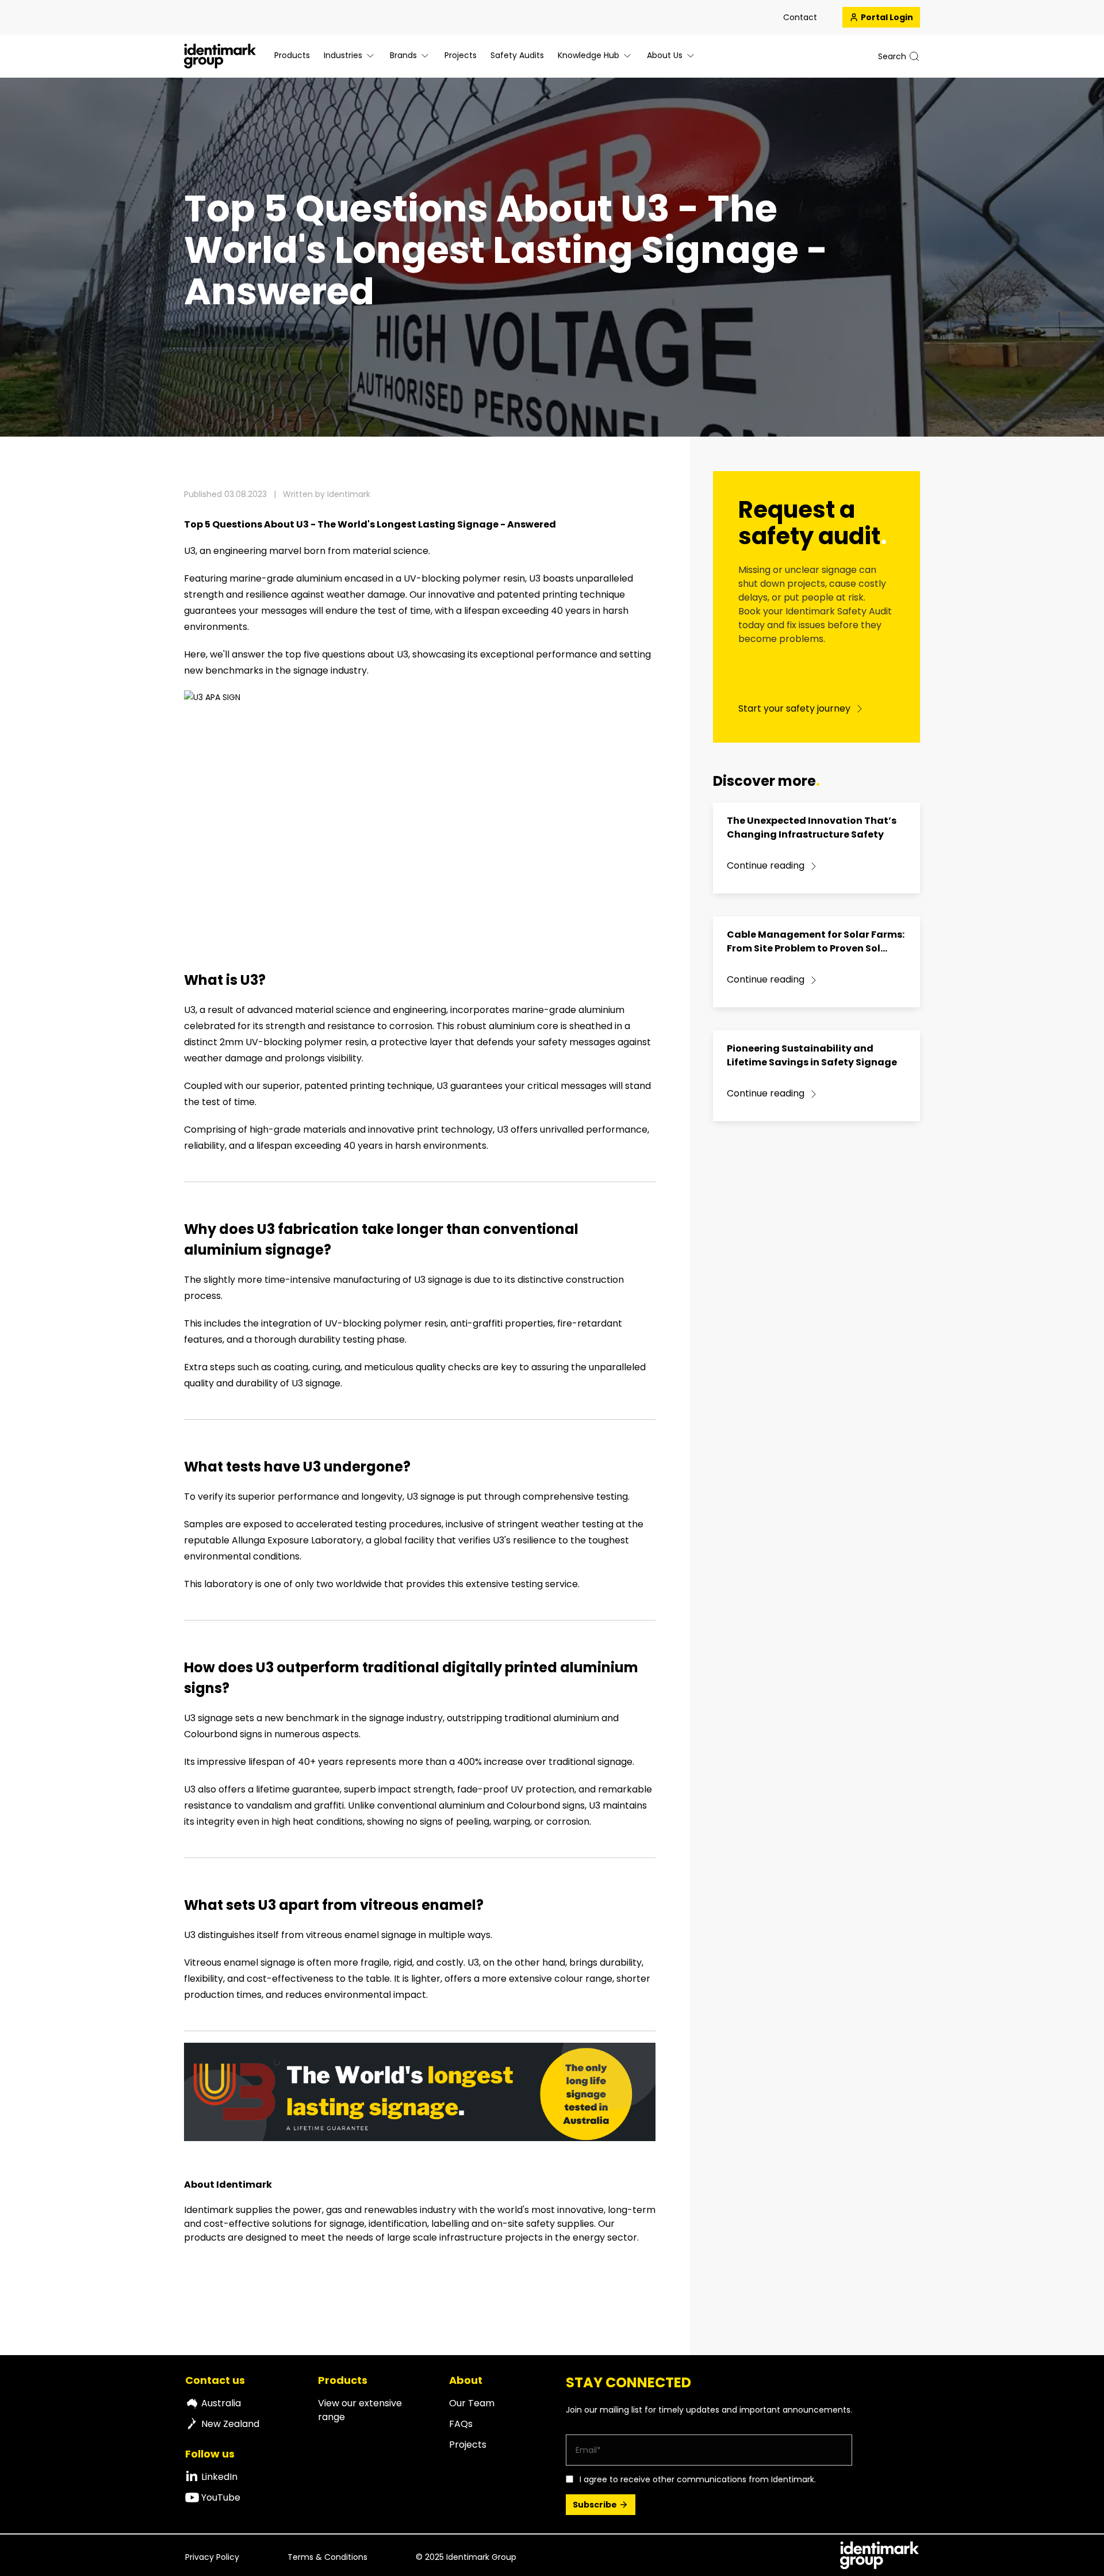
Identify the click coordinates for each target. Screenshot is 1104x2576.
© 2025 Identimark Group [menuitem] (466, 2557)
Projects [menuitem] (461, 55)
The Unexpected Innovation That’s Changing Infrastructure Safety (812, 828)
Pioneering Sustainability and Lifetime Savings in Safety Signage (812, 1055)
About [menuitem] (466, 2380)
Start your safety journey (794, 708)
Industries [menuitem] (343, 55)
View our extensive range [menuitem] (360, 2410)
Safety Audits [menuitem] (517, 55)
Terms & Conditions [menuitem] (327, 2557)
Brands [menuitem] (403, 55)
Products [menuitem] (292, 55)
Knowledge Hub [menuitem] (589, 55)
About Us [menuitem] (665, 55)
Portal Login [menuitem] (887, 17)
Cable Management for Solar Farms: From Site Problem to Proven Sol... (816, 941)
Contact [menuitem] (800, 17)
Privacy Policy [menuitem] (212, 2557)
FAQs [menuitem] (461, 2424)
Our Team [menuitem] (472, 2403)
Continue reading (766, 865)
